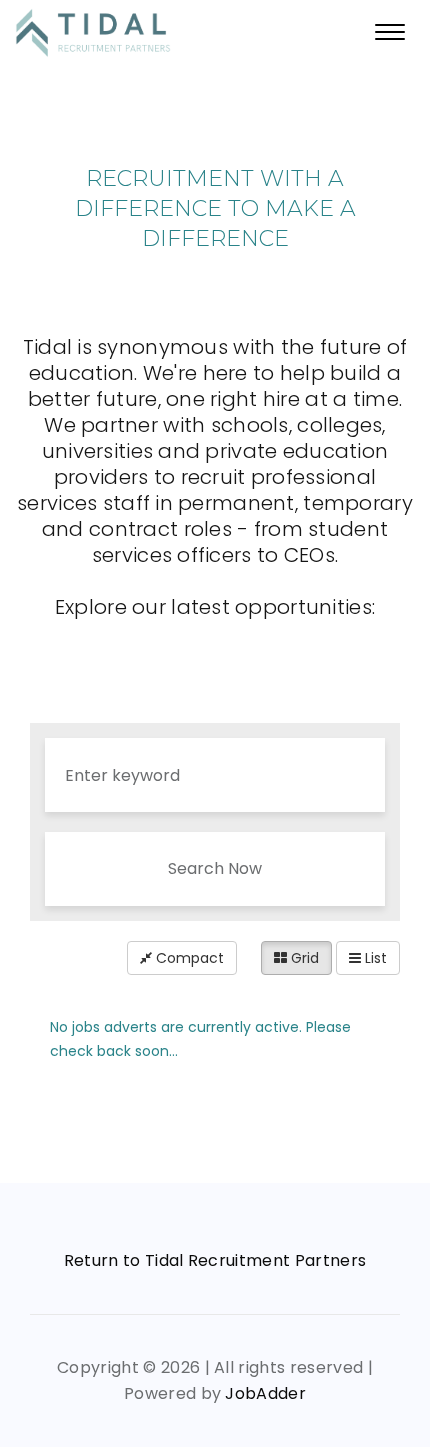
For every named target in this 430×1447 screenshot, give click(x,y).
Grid (303, 958)
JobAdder (265, 1393)
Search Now (215, 868)
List (374, 958)
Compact (188, 958)
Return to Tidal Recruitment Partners (215, 1260)
